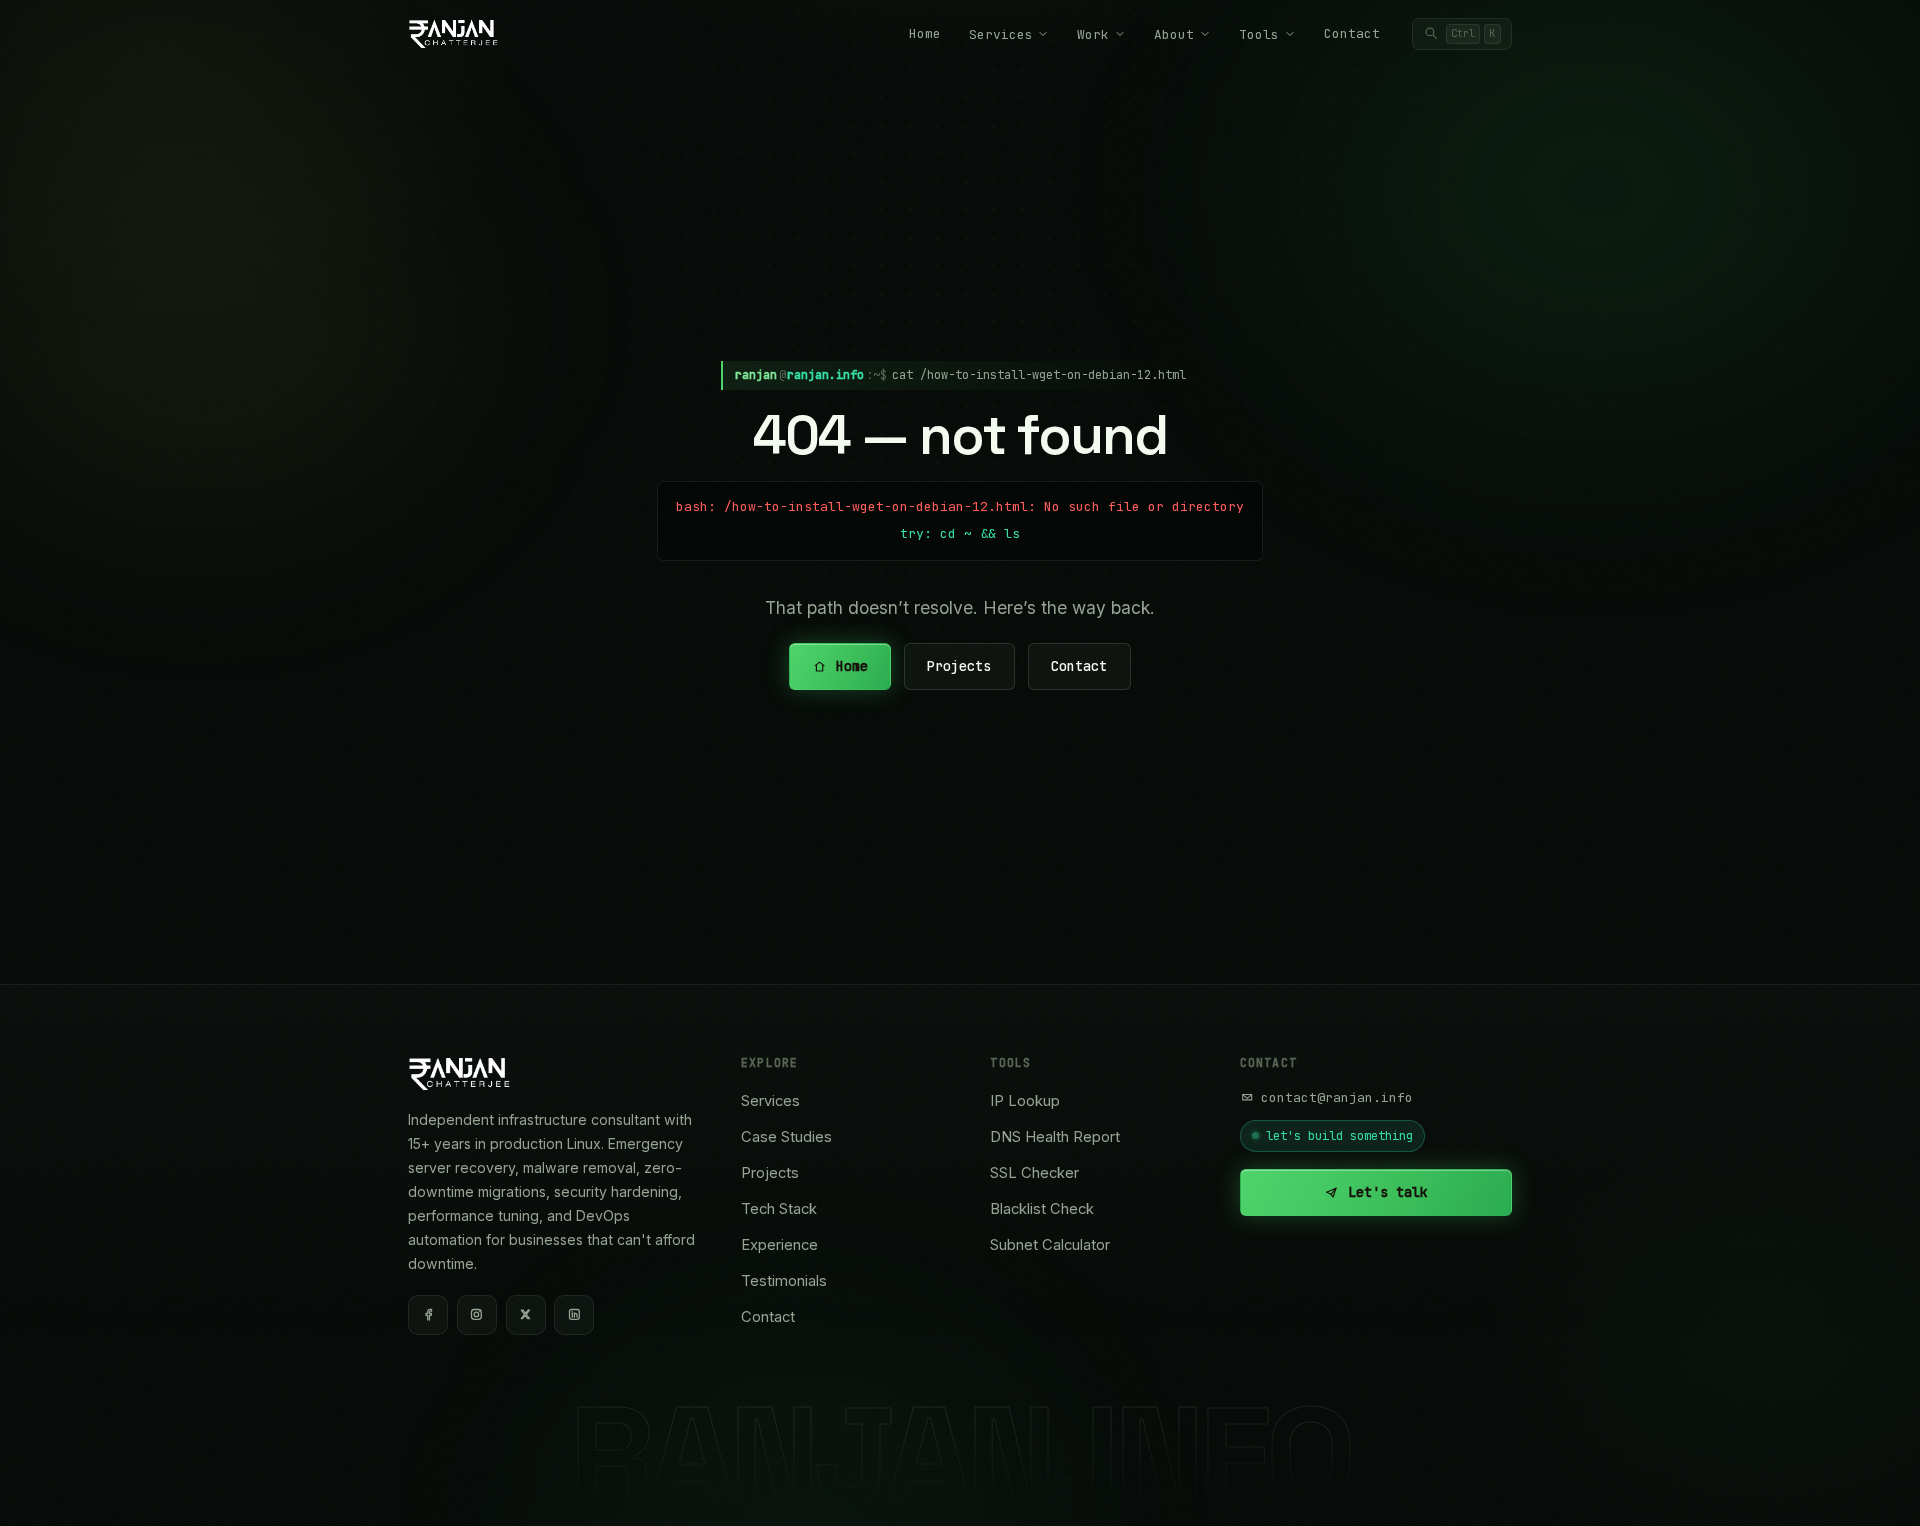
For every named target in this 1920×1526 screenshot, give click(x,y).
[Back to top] (1870, 1488)
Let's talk (1388, 1192)
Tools (1259, 34)
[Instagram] (477, 1315)
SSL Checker (1034, 1173)
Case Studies (786, 1137)
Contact (1352, 33)
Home (925, 33)
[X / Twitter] (526, 1315)
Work (1093, 34)
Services (1001, 34)
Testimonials (784, 1281)
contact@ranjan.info (1337, 1097)
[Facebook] (428, 1315)
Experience (779, 1245)
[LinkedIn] (574, 1315)
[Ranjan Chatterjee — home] (453, 34)
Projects (960, 666)
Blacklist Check (1042, 1209)
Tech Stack (779, 1209)
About (1174, 34)
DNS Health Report (1055, 1137)
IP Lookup (1025, 1101)
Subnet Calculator (1050, 1245)
